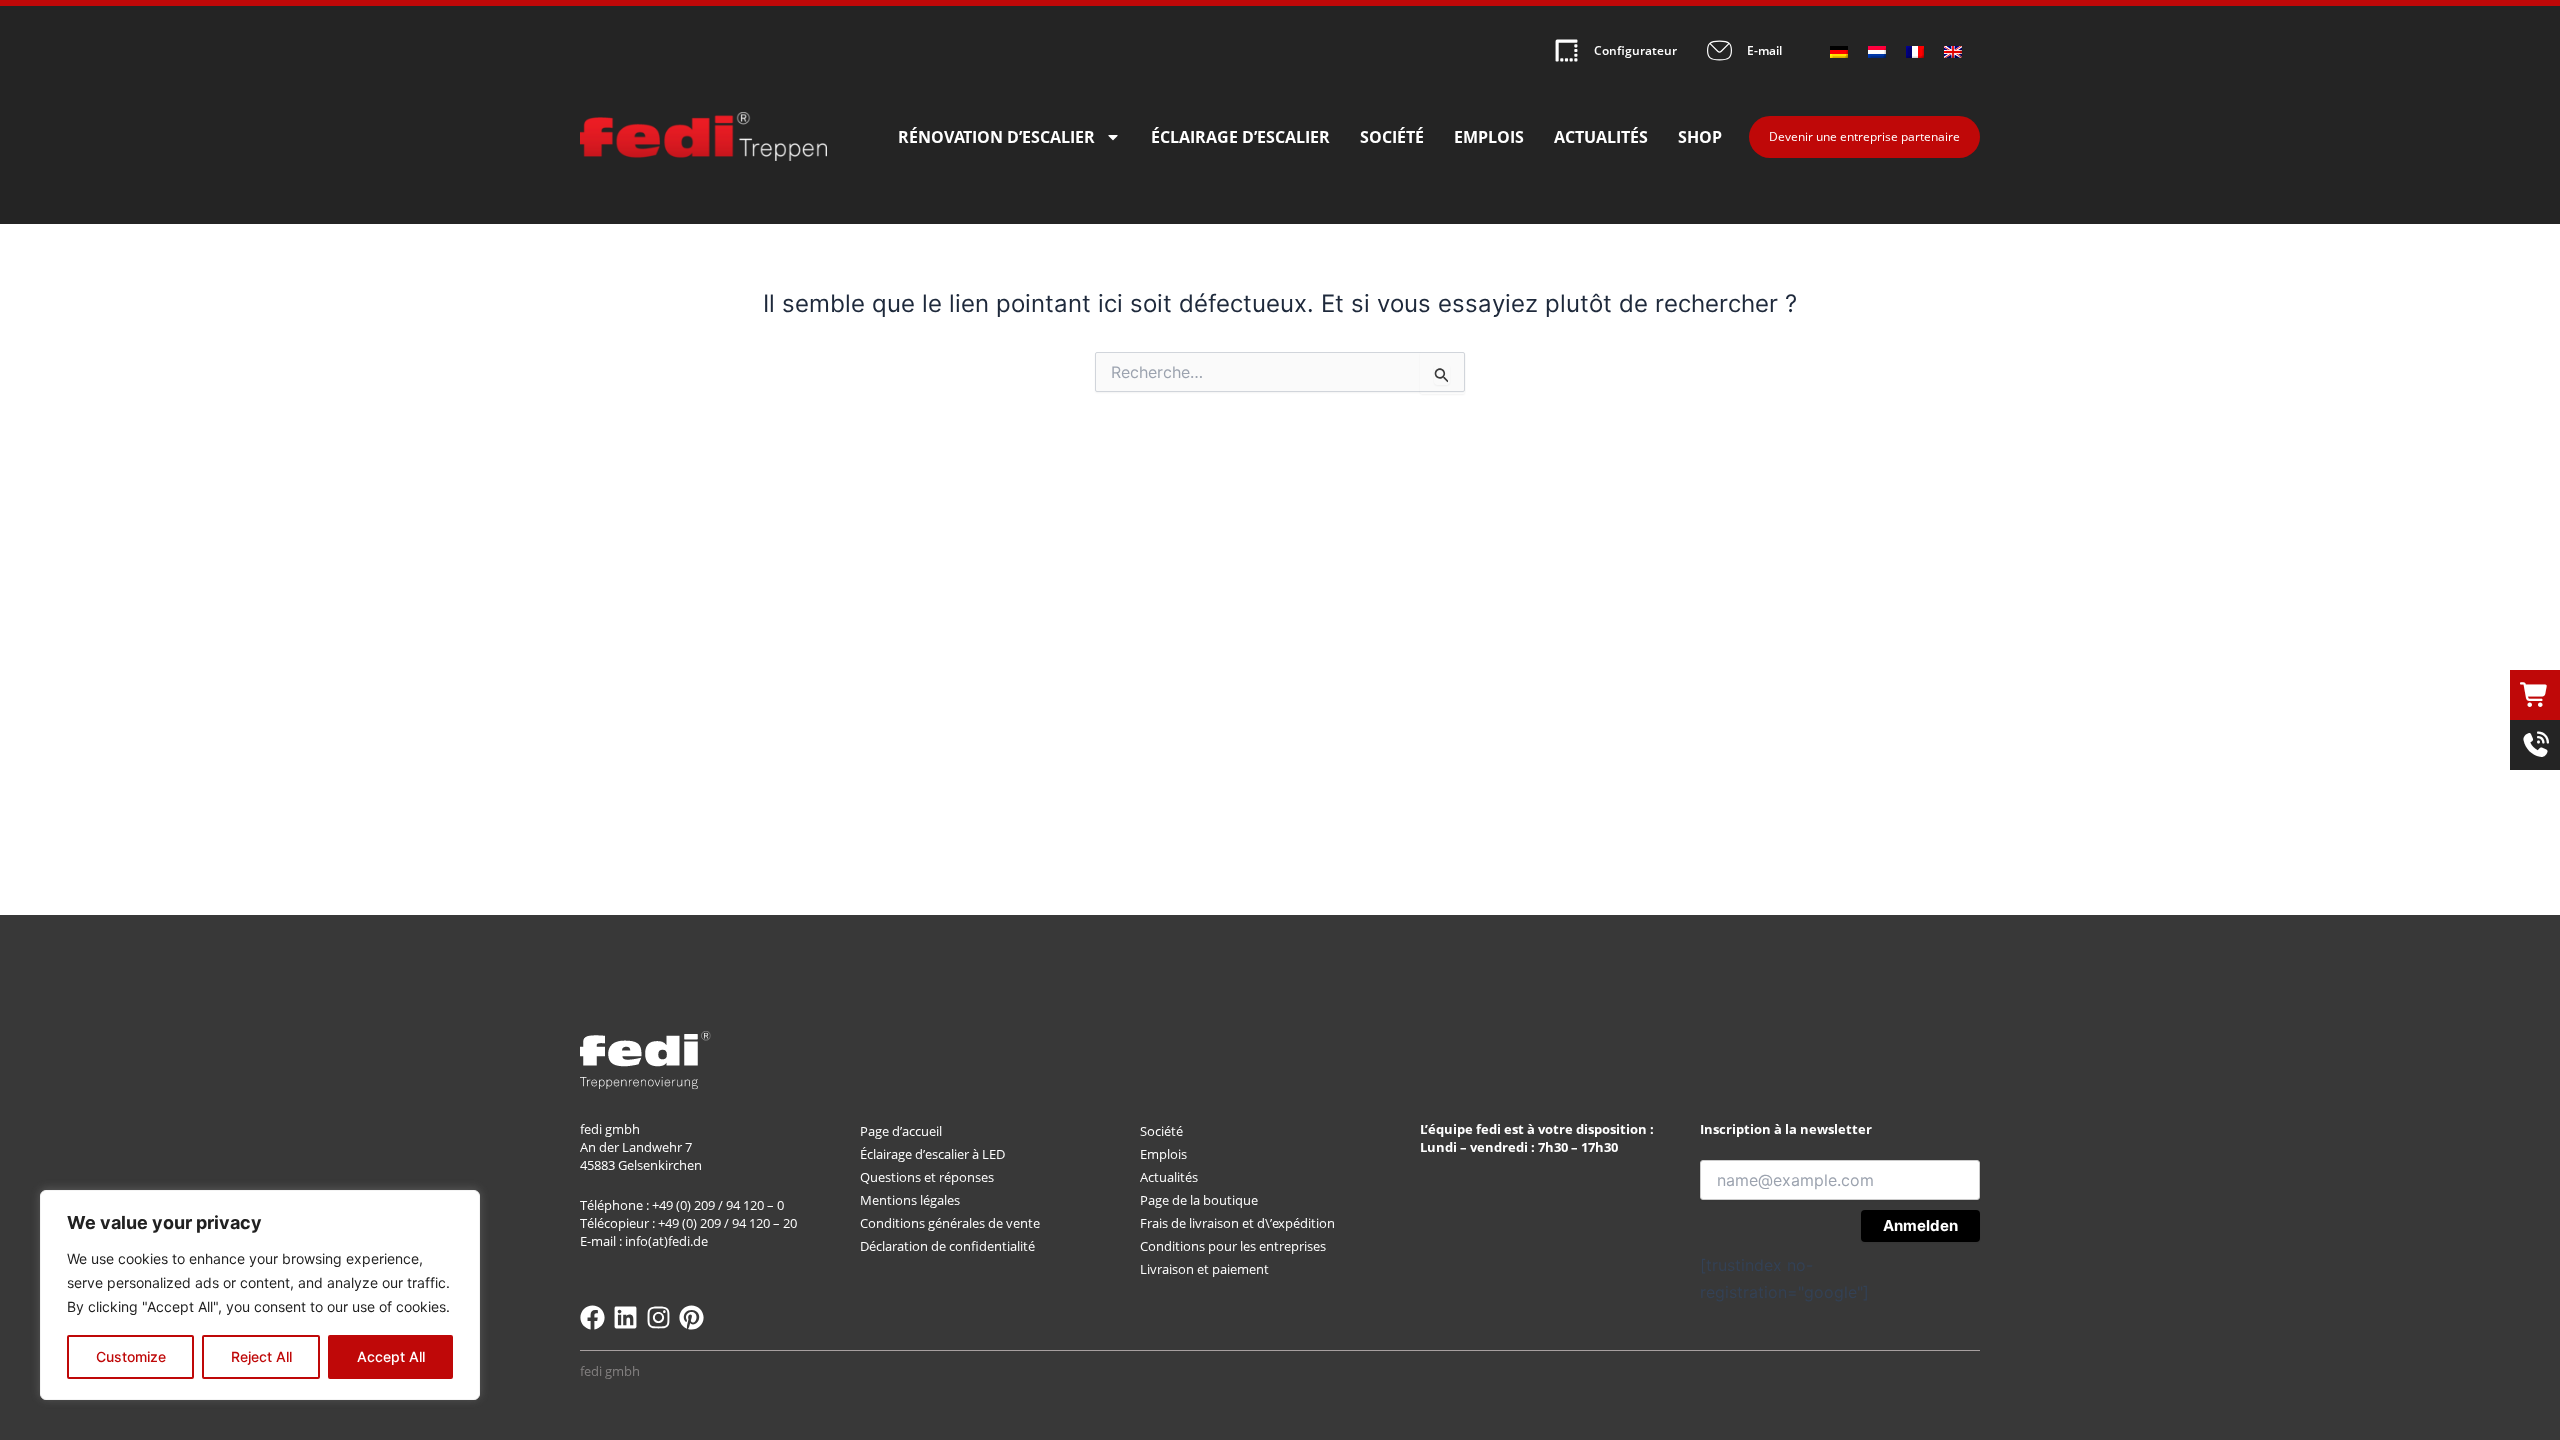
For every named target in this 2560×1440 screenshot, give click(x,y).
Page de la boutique (1199, 1200)
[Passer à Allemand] (1839, 50)
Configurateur (1635, 50)
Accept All (391, 1356)
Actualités (1601, 137)
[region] (260, 1295)
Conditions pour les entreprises (1233, 1246)
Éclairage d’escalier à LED (932, 1154)
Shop (1700, 137)
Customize (131, 1356)
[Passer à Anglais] (1953, 50)
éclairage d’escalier (1240, 137)
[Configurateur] (1566, 50)
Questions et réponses (927, 1177)
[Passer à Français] (1915, 50)
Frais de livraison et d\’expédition (1237, 1223)
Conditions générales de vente (950, 1223)
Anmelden (1920, 1225)
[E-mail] (1719, 50)
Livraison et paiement (1204, 1269)
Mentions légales (910, 1200)
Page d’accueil (901, 1131)
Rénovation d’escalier (996, 137)
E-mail (1764, 50)
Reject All (261, 1356)
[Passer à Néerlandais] (1877, 50)
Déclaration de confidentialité (947, 1246)
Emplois (1489, 137)
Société (1392, 137)
